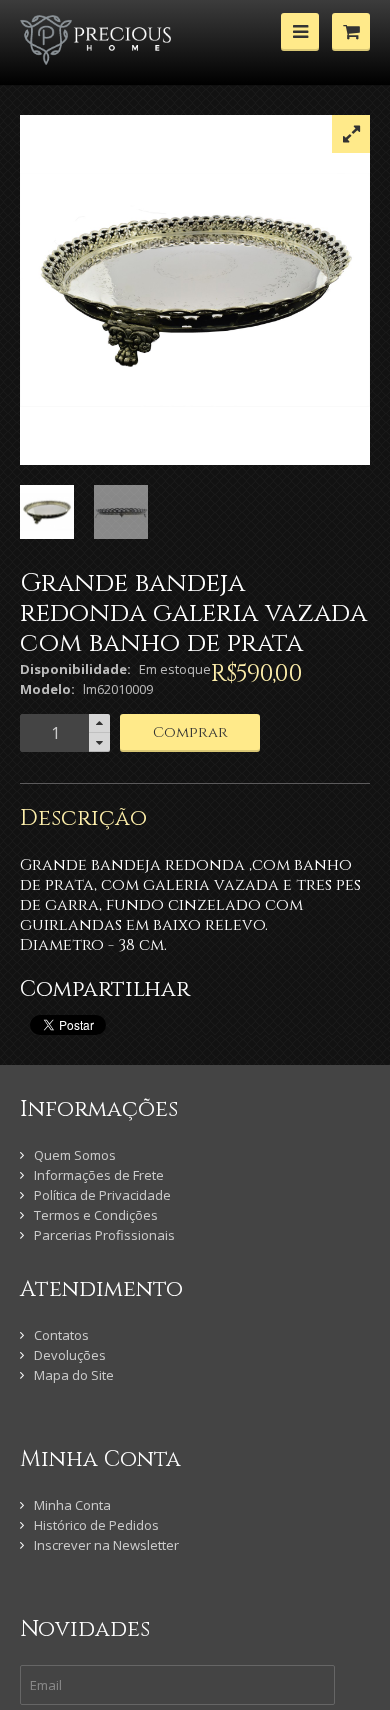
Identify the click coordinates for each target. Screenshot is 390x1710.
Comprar (190, 732)
